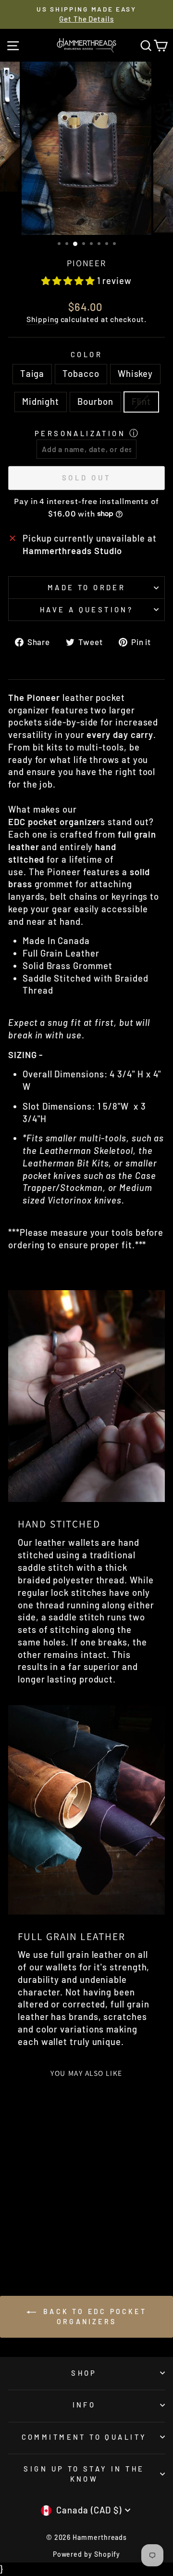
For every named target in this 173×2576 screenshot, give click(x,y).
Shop (84, 2373)
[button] (69, 281)
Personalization (80, 433)
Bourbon (95, 401)
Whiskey (135, 374)
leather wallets (67, 1542)
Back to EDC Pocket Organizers (93, 2317)
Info (84, 2405)
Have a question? (87, 609)
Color (86, 354)
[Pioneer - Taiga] (16, 2230)
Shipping (42, 319)
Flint (142, 401)
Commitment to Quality (84, 2437)
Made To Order (86, 587)
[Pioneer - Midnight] (49, 2230)
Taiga (32, 374)
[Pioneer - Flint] (38, 2239)
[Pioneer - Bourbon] (60, 2230)
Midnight (41, 401)
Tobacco (81, 374)
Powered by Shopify (87, 2554)
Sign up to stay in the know (84, 2474)
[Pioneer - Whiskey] (38, 2230)
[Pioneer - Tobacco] (27, 2230)
